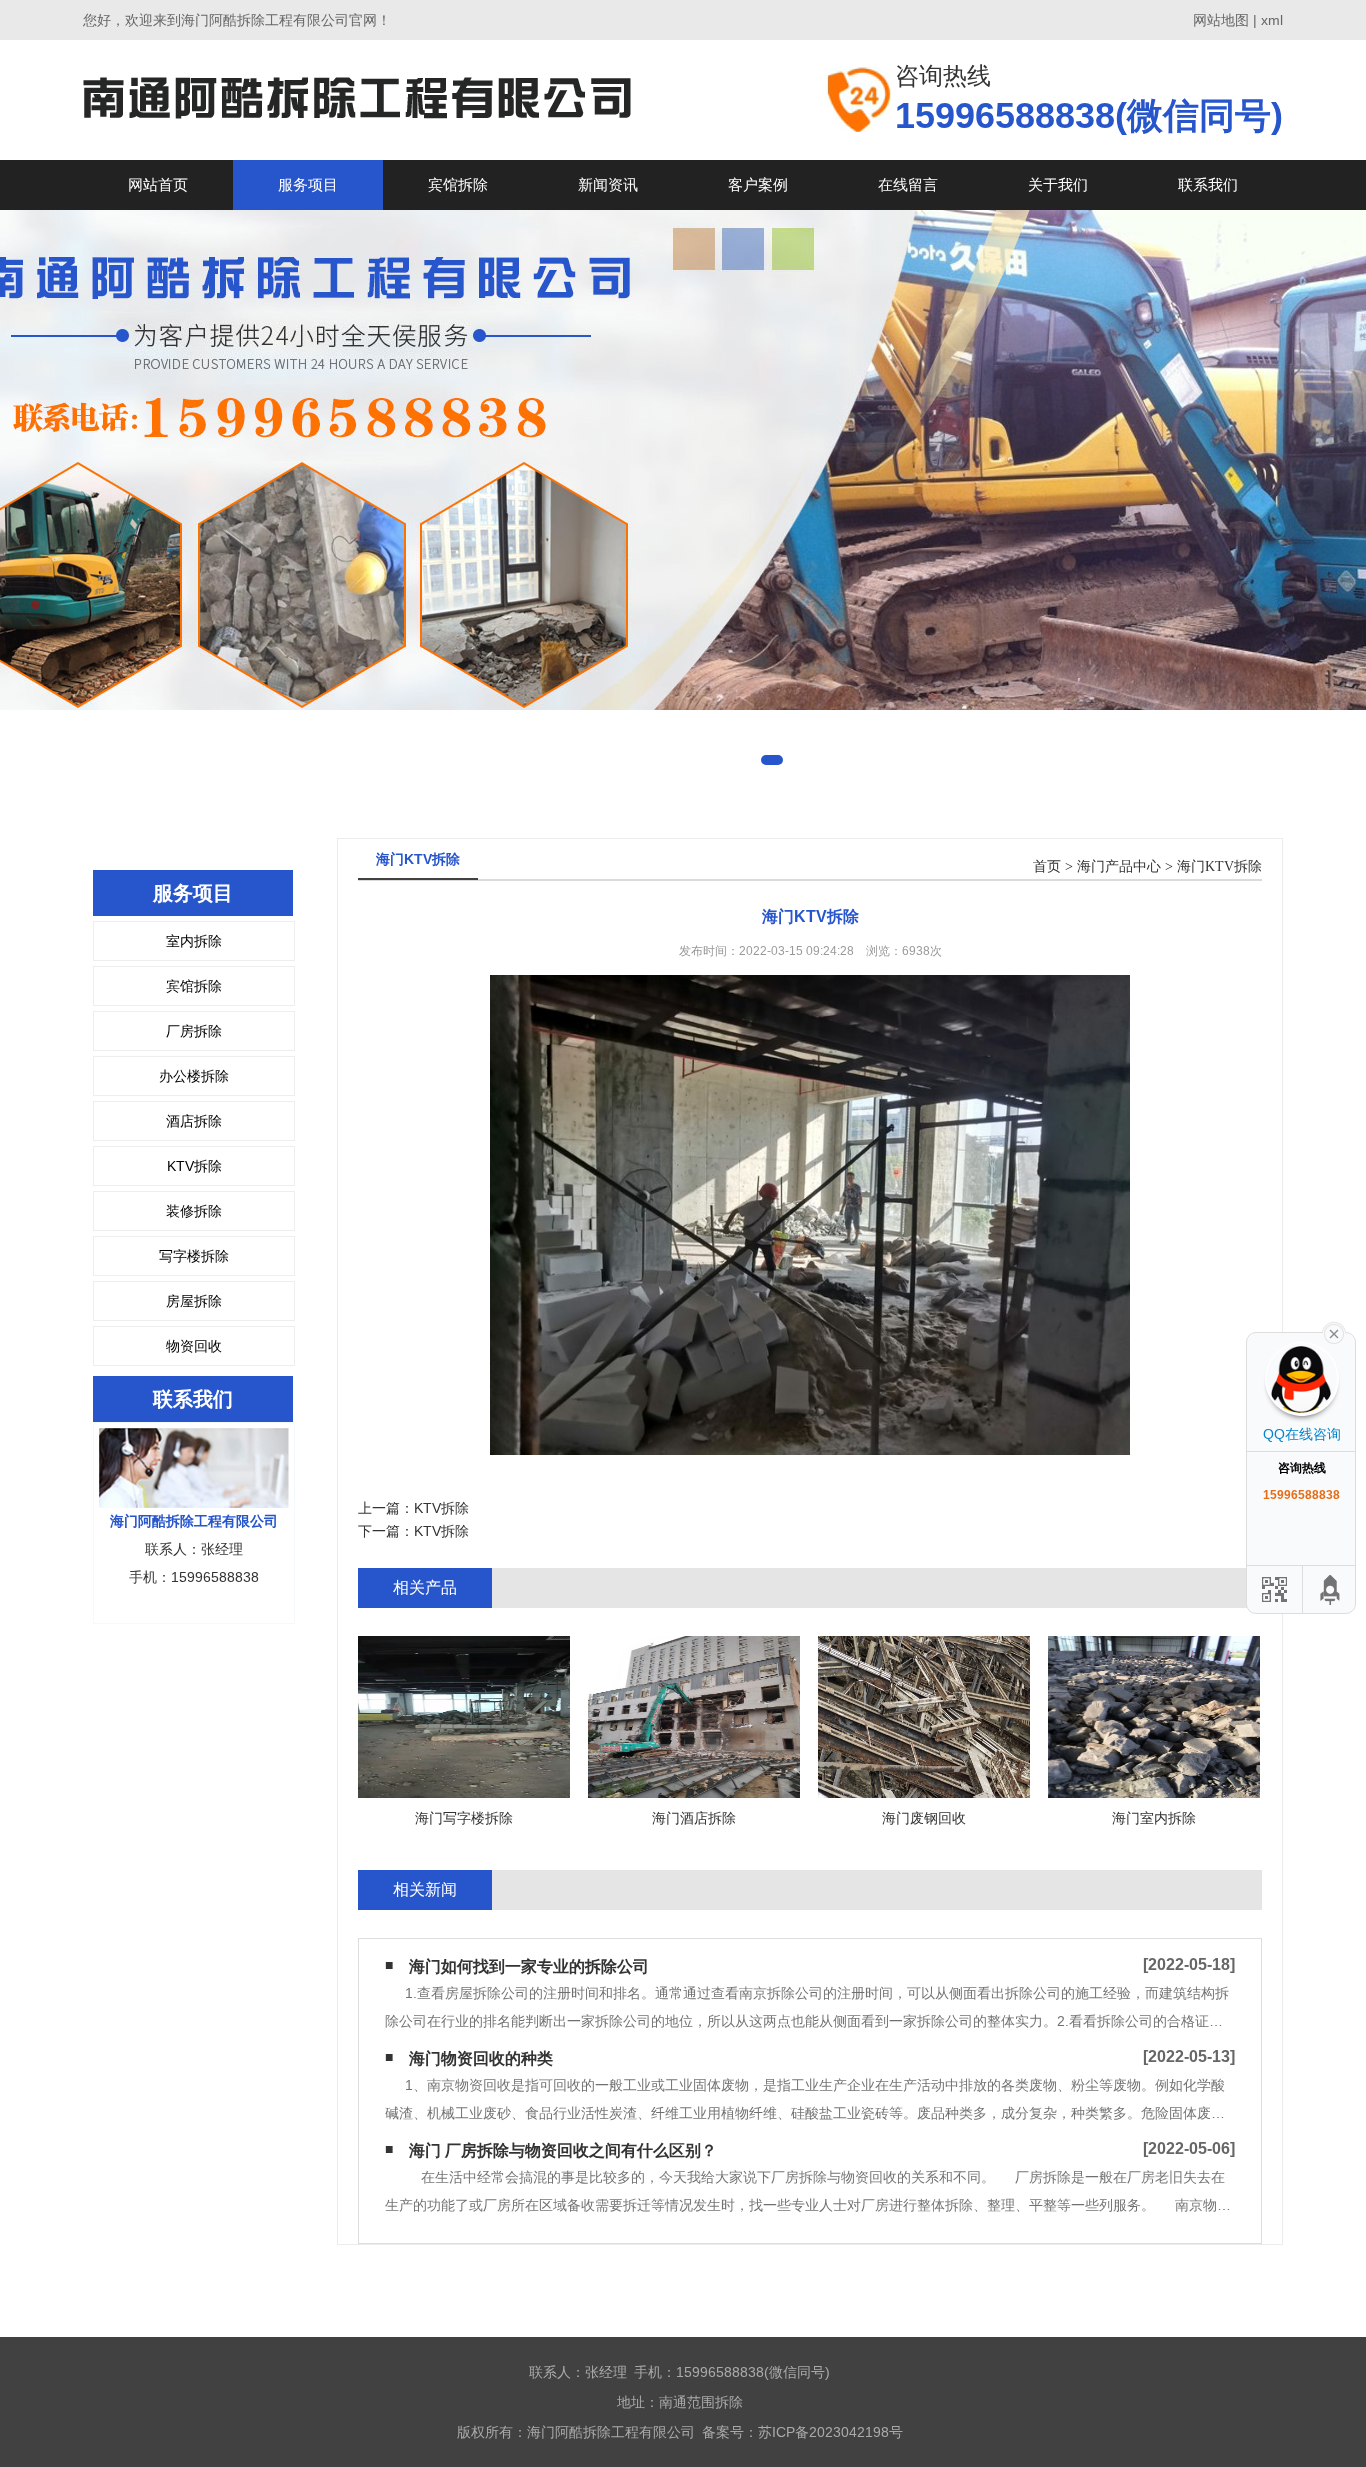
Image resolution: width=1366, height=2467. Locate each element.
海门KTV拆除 (1219, 866)
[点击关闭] (1334, 1332)
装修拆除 (194, 1211)
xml (1272, 20)
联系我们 (1208, 184)
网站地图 (1221, 20)
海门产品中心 (1119, 866)
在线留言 (908, 184)
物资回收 (194, 1346)
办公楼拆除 (194, 1076)
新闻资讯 (608, 184)
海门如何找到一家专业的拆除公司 (529, 1966)
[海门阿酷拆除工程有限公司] (357, 99)
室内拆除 (194, 941)
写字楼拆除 (194, 1256)
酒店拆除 (194, 1121)
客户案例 (758, 184)
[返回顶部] (1331, 1589)
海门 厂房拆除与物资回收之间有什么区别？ (563, 2150)
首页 (1047, 866)
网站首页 (158, 184)
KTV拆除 (194, 1166)
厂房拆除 (194, 1031)
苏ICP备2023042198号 (830, 2432)
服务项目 (308, 184)
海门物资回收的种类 (481, 2058)
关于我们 (1058, 184)
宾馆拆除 (458, 184)
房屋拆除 (194, 1301)
